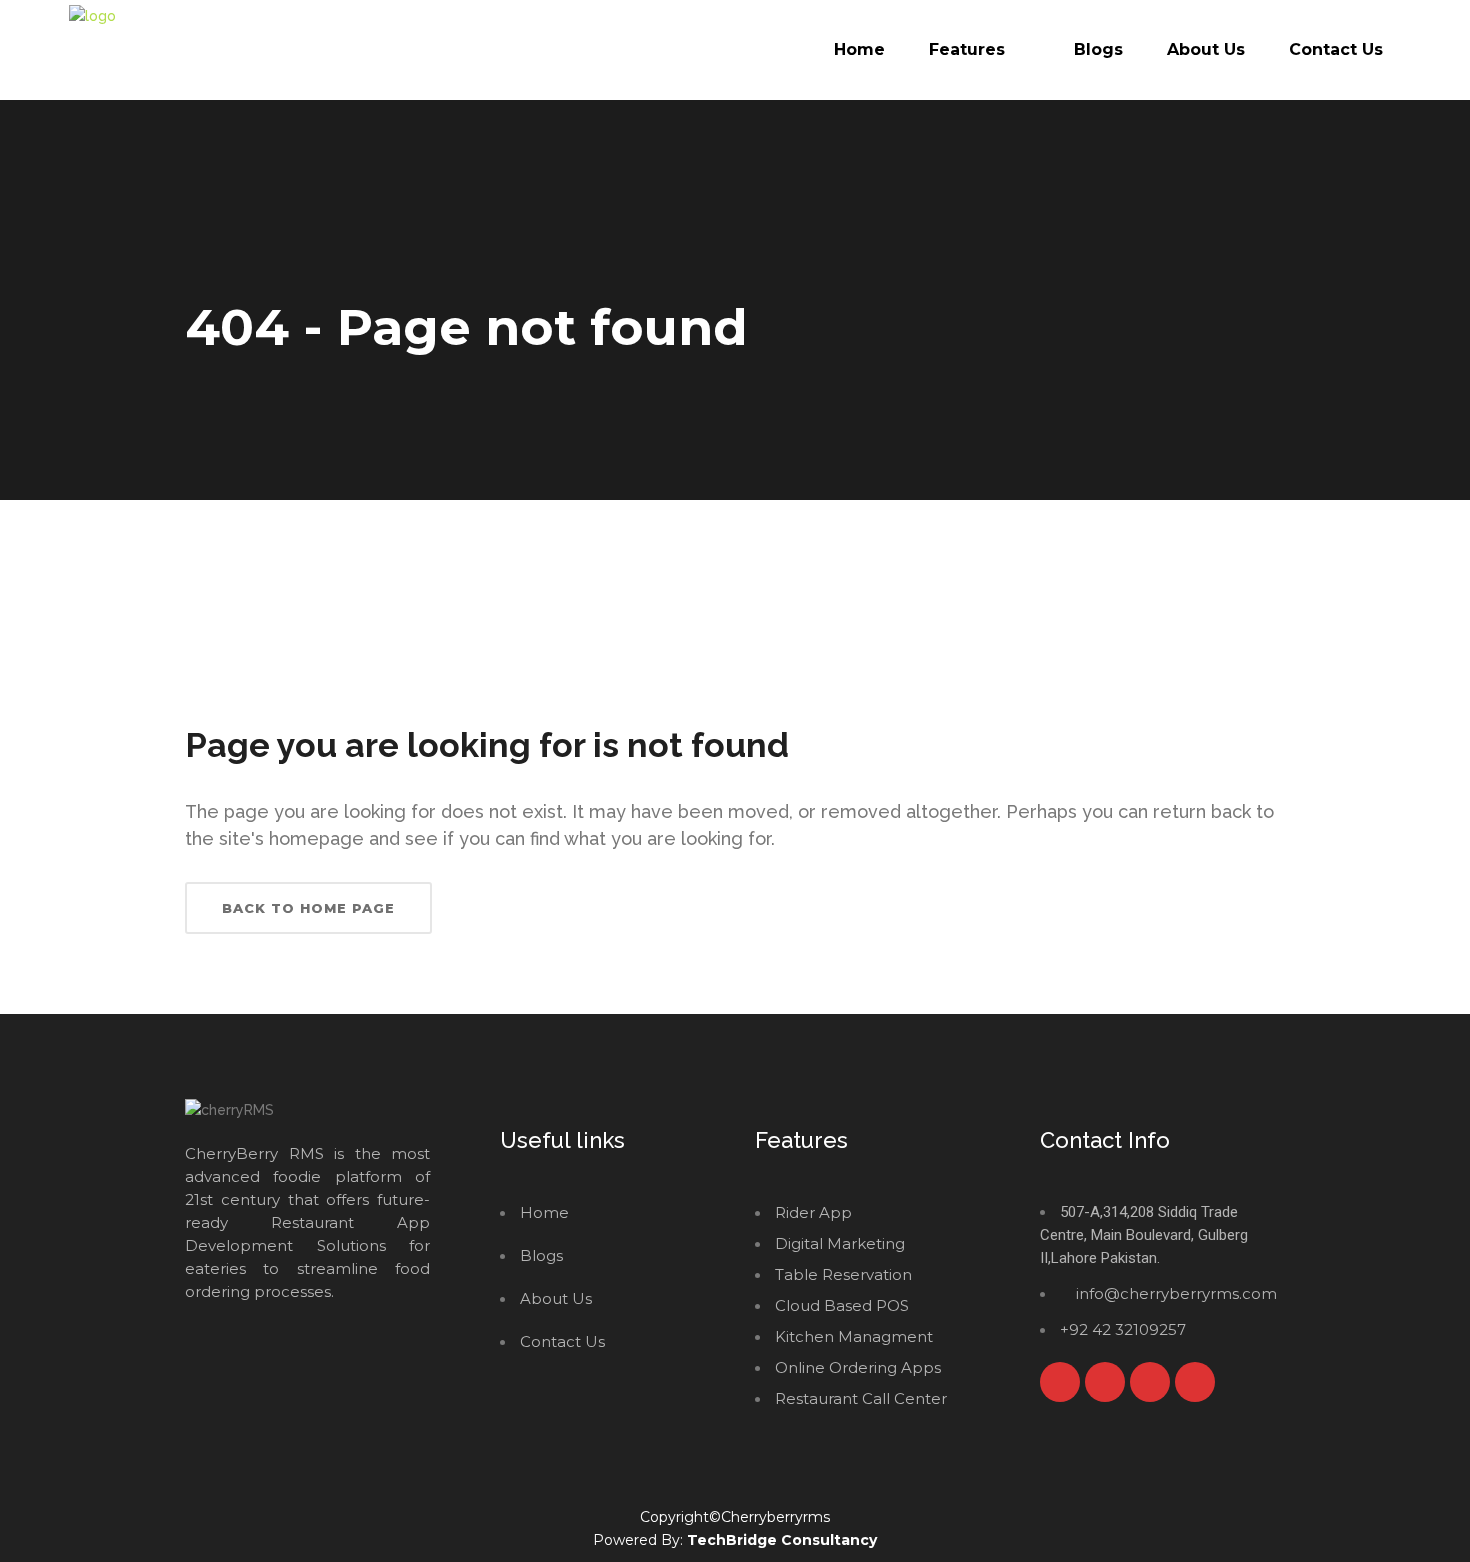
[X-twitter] (1105, 1382)
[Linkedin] (1195, 1382)
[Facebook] (1060, 1382)
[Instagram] (1150, 1382)
